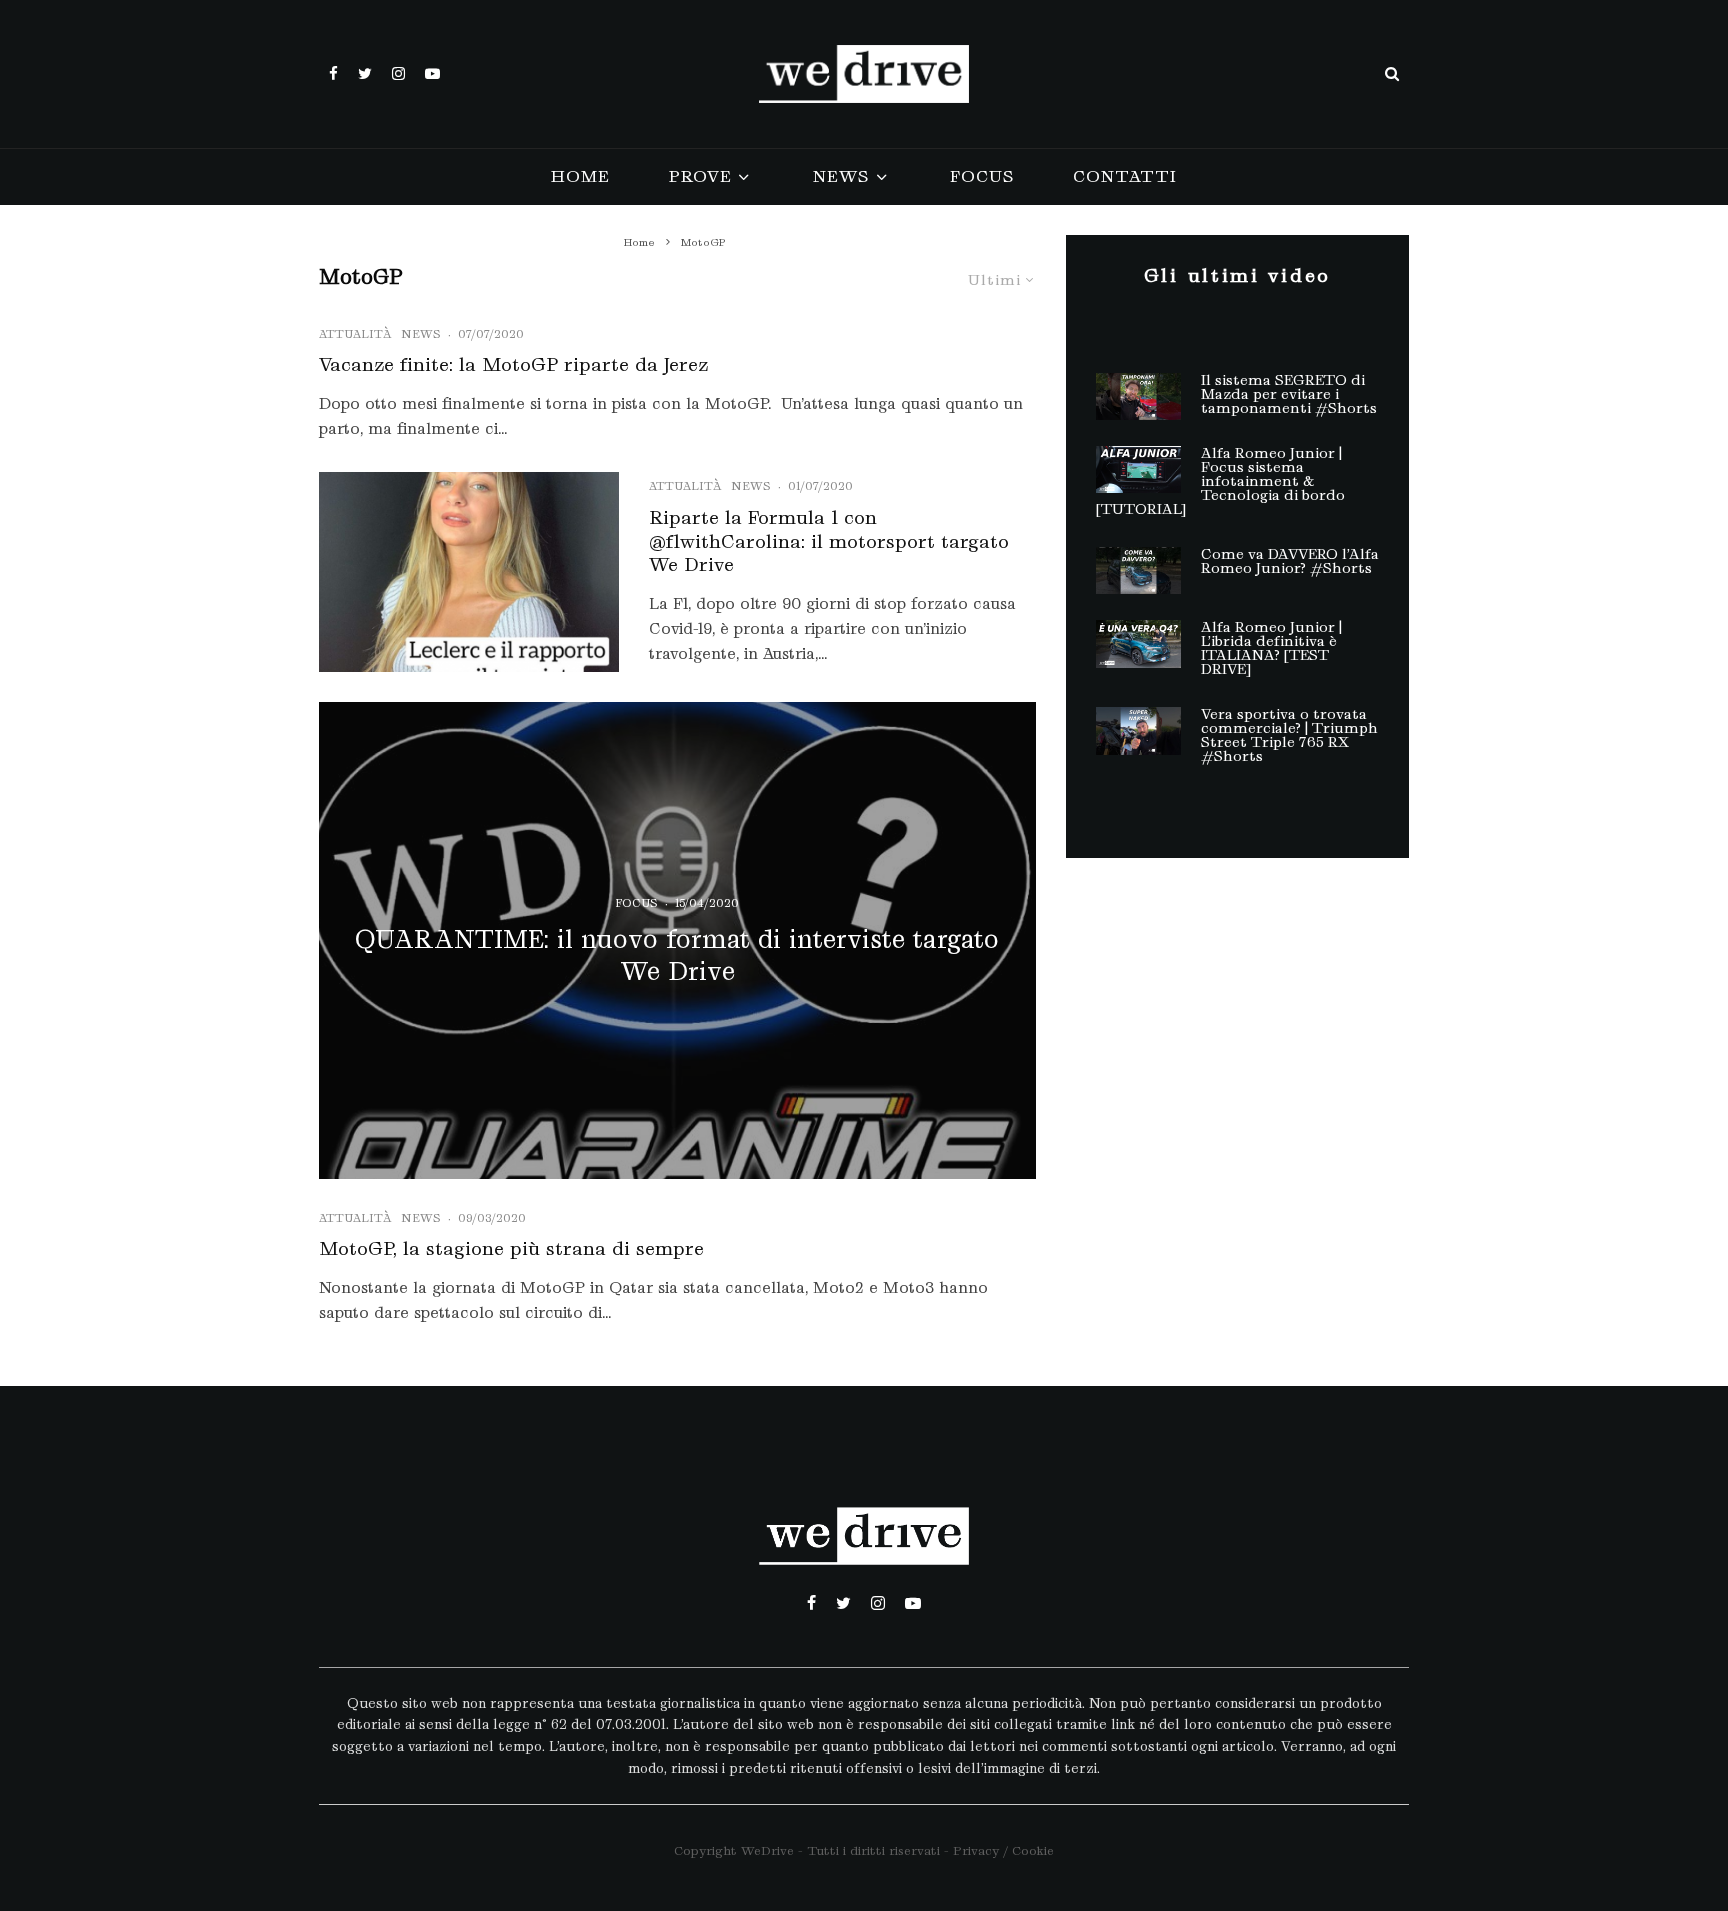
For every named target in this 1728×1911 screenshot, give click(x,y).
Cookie (1033, 1850)
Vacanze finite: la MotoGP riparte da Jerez (513, 364)
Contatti (1124, 176)
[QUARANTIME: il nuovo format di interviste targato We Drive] (677, 940)
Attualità (355, 334)
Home (580, 176)
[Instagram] (398, 73)
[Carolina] (469, 572)
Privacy (976, 1850)
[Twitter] (365, 73)
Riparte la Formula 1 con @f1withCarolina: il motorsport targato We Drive (829, 541)
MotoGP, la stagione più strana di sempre (511, 1248)
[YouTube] (432, 73)
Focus (981, 176)
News (840, 176)
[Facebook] (333, 73)
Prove (700, 176)
